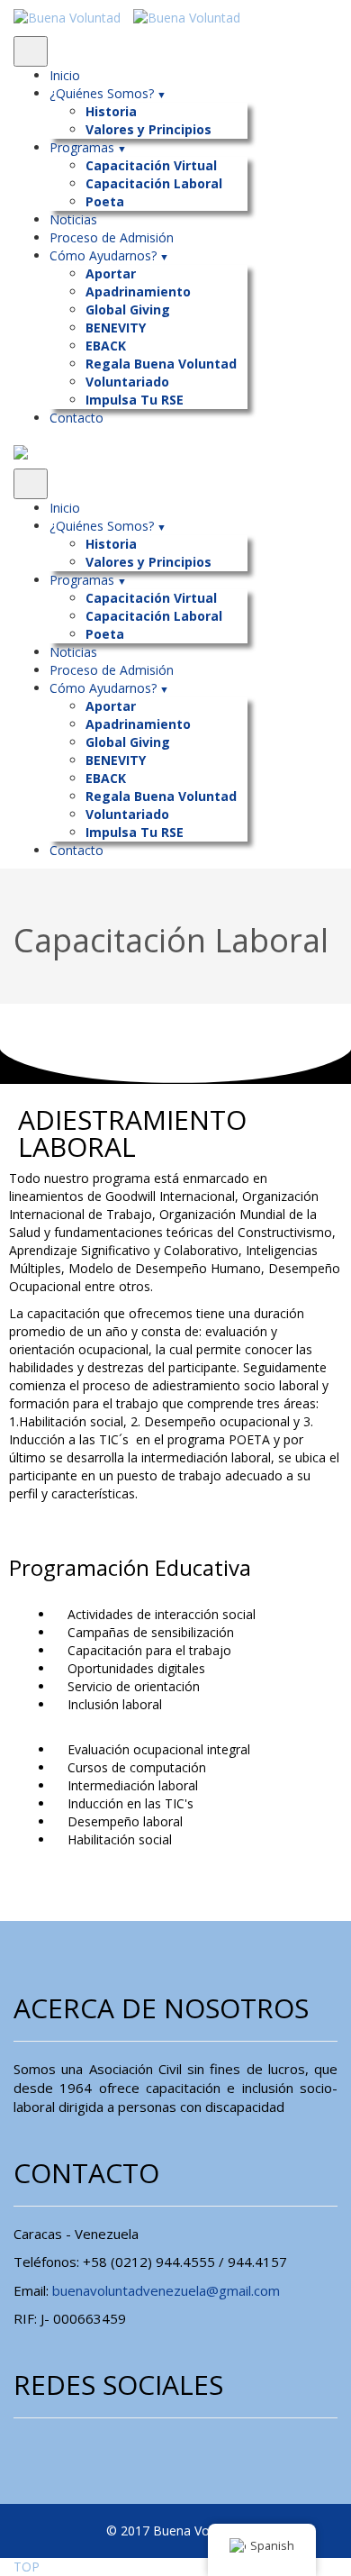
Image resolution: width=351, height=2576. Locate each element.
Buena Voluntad (199, 2530)
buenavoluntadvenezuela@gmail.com (166, 2290)
